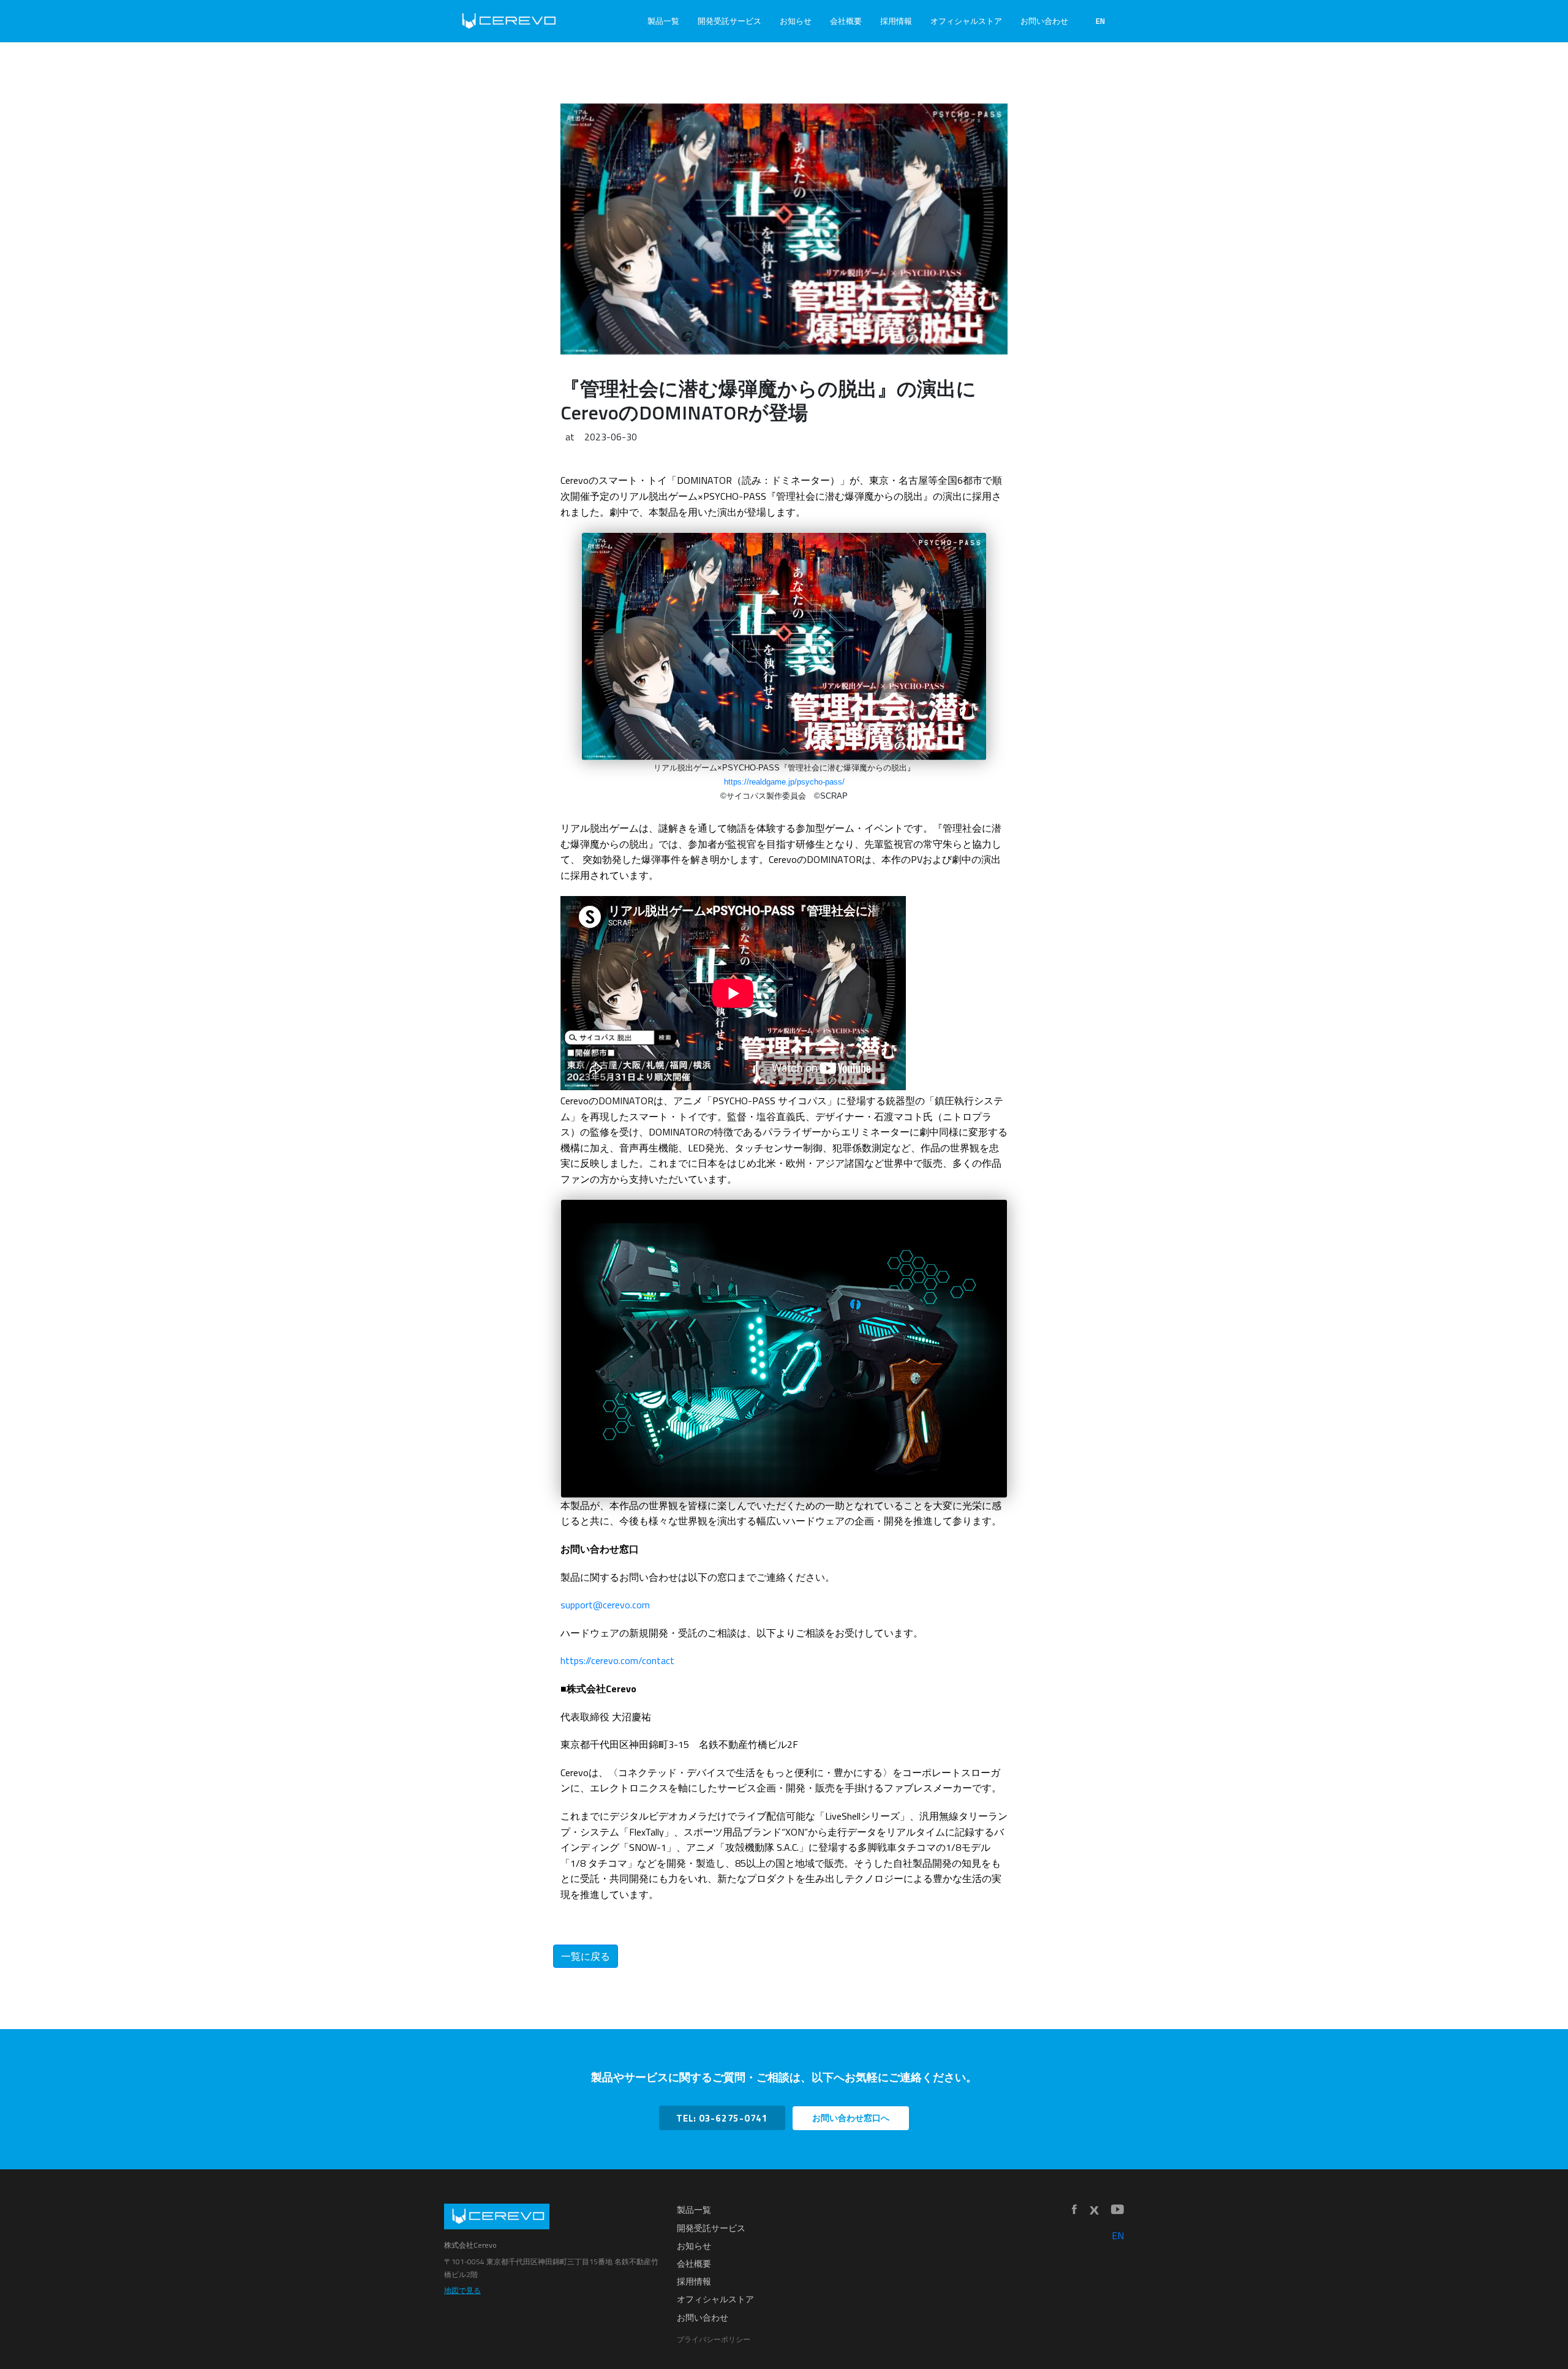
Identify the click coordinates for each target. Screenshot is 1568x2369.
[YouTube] (1118, 2210)
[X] (1094, 2210)
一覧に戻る (586, 1956)
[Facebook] (1074, 2210)
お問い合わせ (1044, 21)
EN (1100, 21)
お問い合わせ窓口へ (851, 2118)
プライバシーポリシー (714, 2339)
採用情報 (896, 21)
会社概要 (846, 21)
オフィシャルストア (966, 21)
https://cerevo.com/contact (617, 1660)
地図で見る (462, 2290)
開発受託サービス (729, 21)
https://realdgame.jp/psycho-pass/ (784, 782)
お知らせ (796, 21)
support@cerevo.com (605, 1605)
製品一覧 (663, 21)
